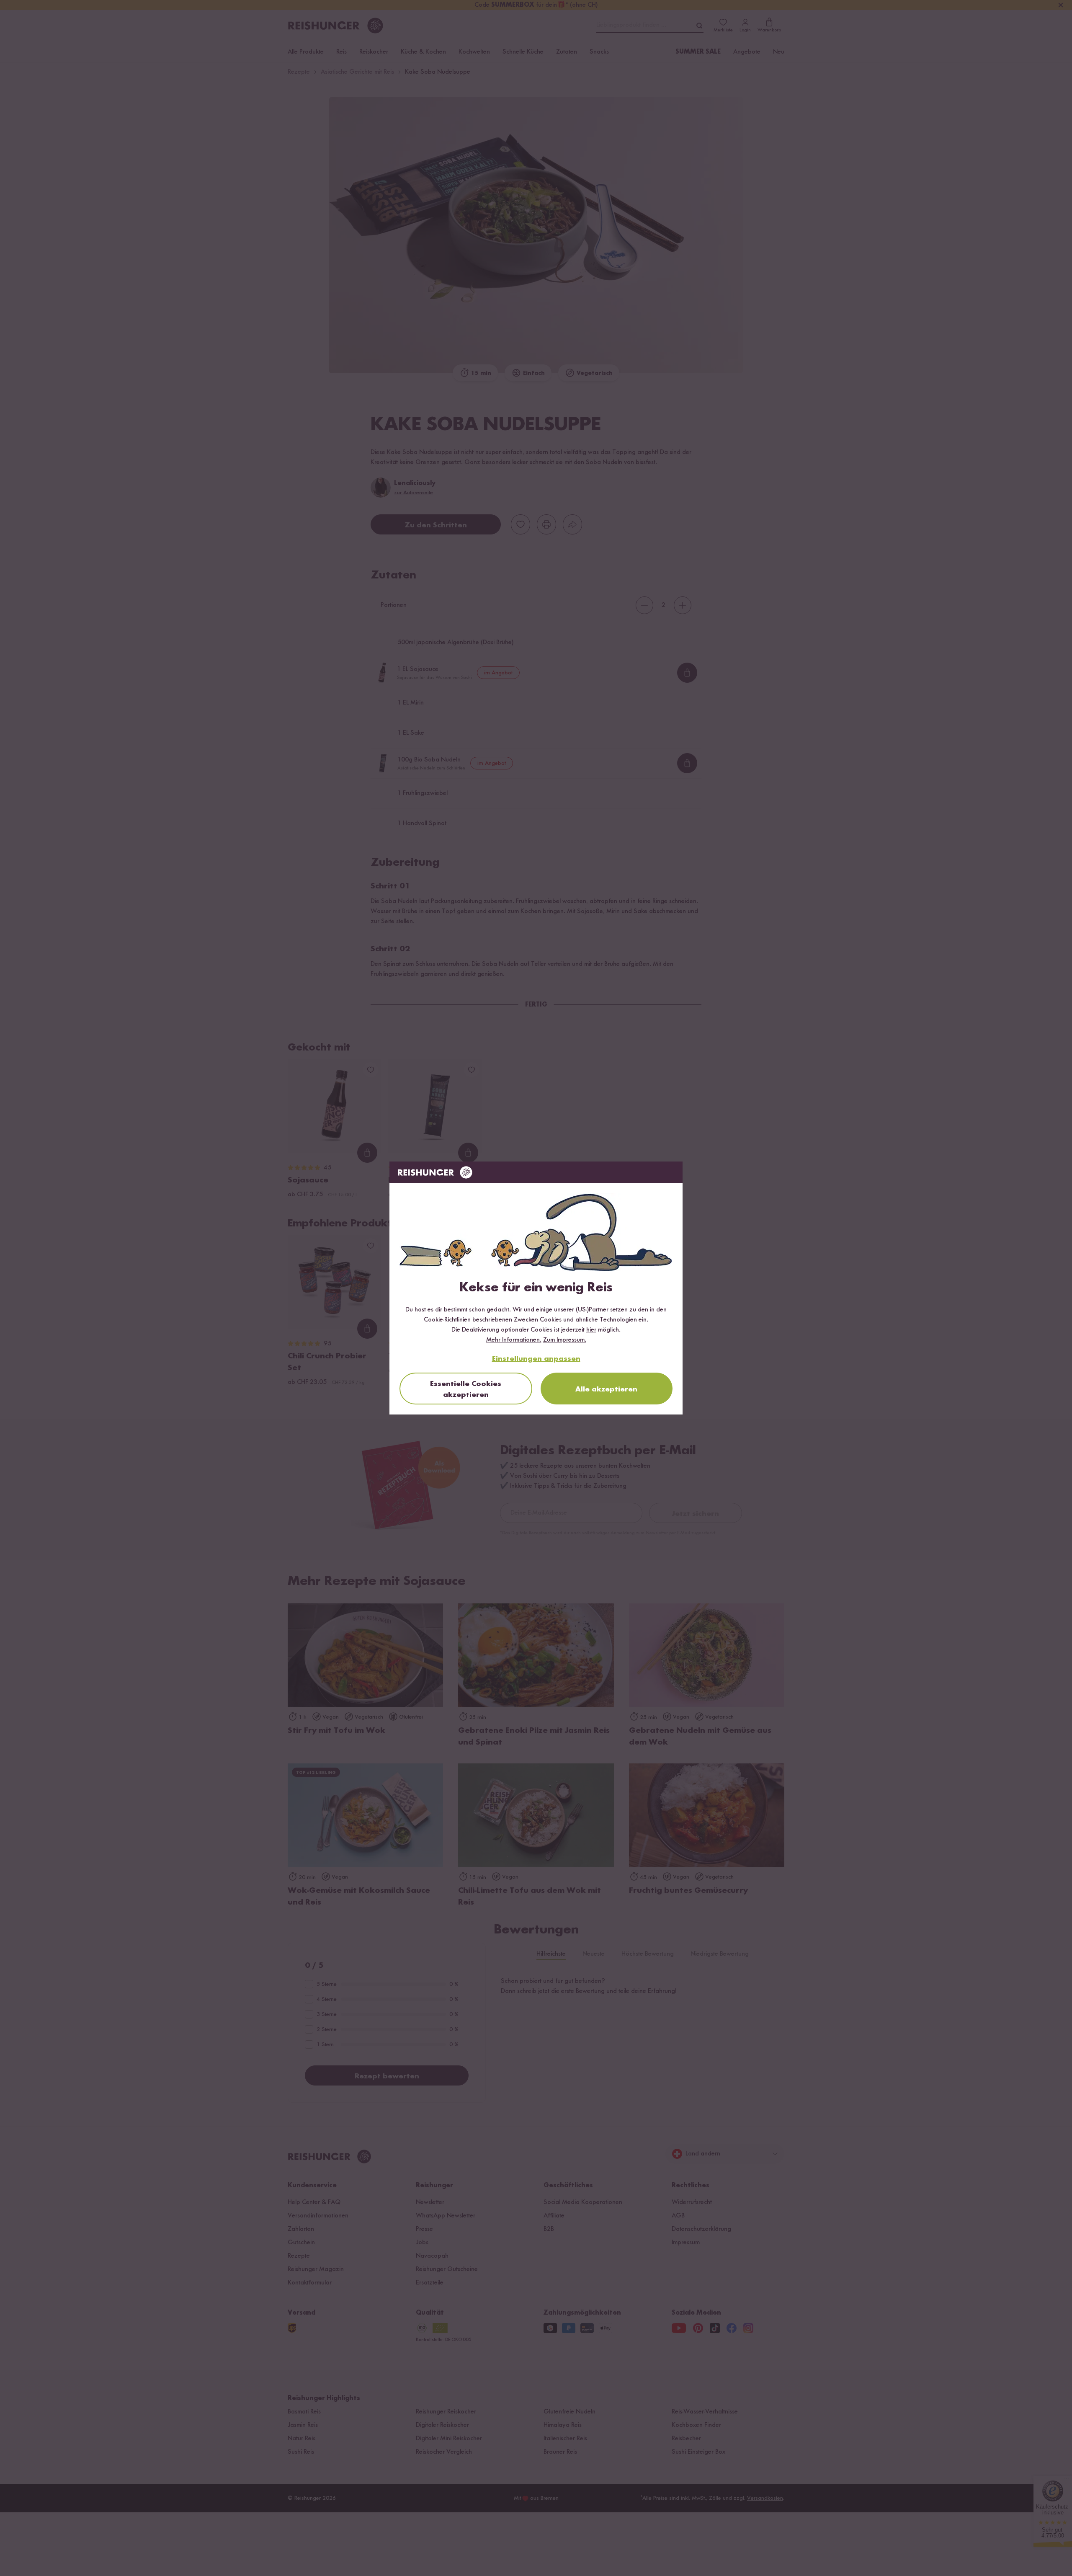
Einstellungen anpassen (536, 1359)
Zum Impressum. (565, 1340)
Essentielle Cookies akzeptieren (466, 1389)
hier (591, 1330)
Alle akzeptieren (606, 1389)
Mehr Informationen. (514, 1340)
